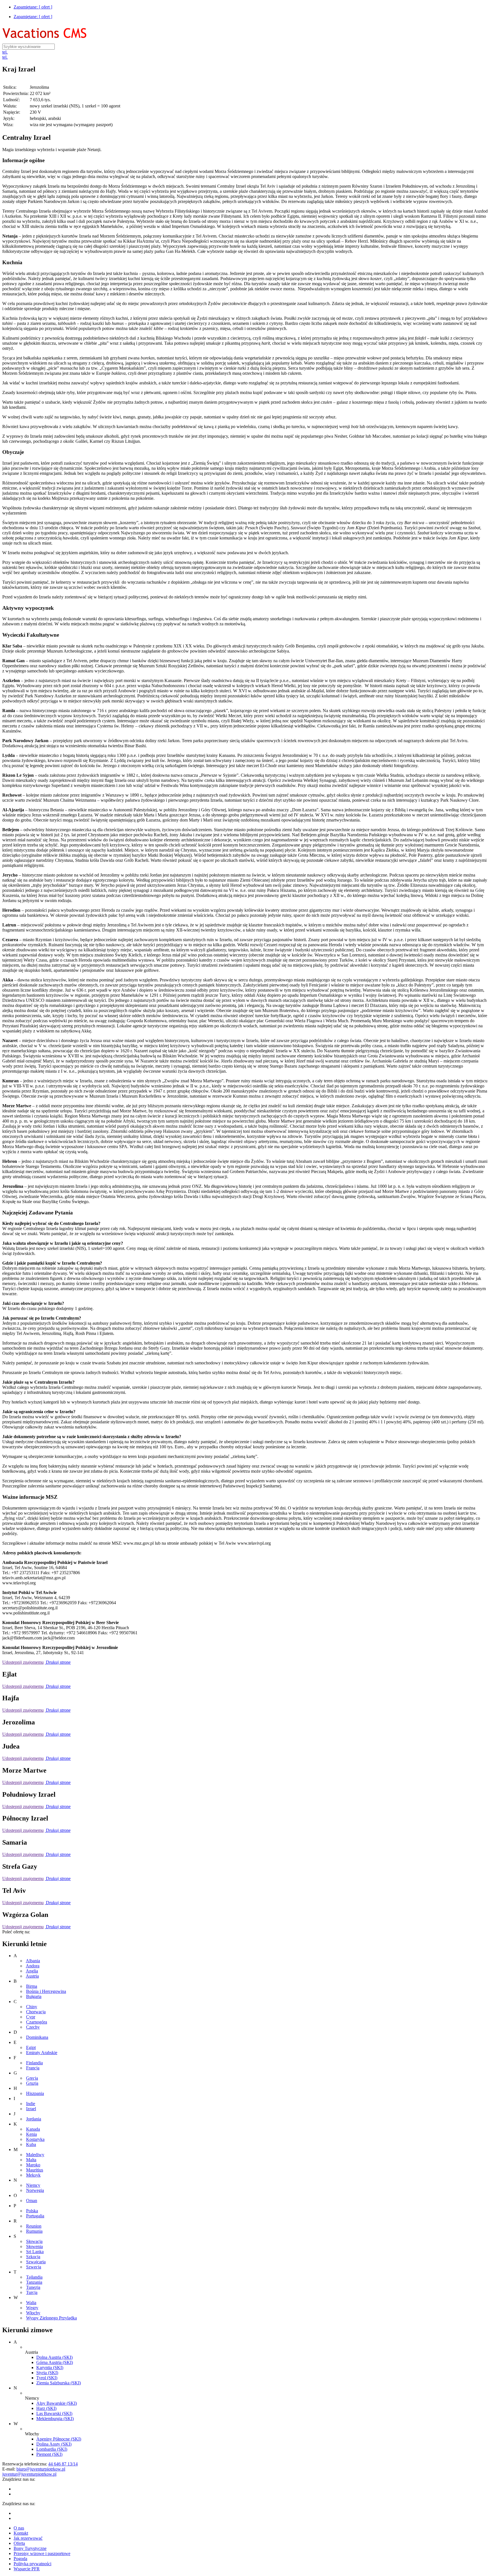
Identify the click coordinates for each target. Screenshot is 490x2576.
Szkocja (33, 2257)
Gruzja (32, 2083)
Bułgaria (34, 1996)
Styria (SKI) (47, 2373)
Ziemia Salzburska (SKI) (59, 2383)
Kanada (33, 2129)
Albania (33, 1961)
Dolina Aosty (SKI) (54, 2444)
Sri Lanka (35, 2252)
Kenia (31, 2134)
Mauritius (35, 2170)
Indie (31, 2104)
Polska (32, 2211)
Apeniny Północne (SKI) (59, 2439)
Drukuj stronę (58, 1662)
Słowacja (34, 2241)
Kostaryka (35, 2139)
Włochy (33, 2313)
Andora (33, 1966)
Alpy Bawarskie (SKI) (57, 2403)
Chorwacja (36, 2012)
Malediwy (35, 2155)
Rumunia (34, 2231)
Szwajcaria (36, 2262)
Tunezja (33, 2287)
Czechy (33, 2027)
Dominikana (37, 2037)
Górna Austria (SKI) (55, 2362)
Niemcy (33, 2185)
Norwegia (35, 2190)
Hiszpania (35, 2093)
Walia (31, 2303)
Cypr (31, 2017)
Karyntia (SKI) (50, 2367)
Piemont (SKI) (49, 2454)
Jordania (34, 2119)
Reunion (34, 2226)
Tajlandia (34, 2277)
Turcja (32, 2292)
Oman (32, 2201)
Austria (32, 1976)
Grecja (32, 2078)
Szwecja (34, 2267)
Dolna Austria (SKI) (54, 2357)
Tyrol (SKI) (47, 2378)
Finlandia (34, 2063)
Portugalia (35, 2216)
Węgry (32, 2308)
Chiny (32, 2007)
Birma (32, 1986)
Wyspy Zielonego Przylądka (51, 2318)
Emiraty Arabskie (42, 2053)
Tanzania (34, 2282)
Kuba (31, 2144)
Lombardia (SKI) (52, 2449)
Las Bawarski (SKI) (54, 2413)
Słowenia (34, 2246)
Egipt (31, 2047)
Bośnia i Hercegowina (46, 1991)
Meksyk (33, 2175)
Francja (33, 2068)
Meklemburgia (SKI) (55, 2419)
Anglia (32, 1971)
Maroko (33, 2165)
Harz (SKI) (46, 2408)
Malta (31, 2160)
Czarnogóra (37, 2022)
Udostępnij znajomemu (23, 1662)
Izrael (31, 2109)
